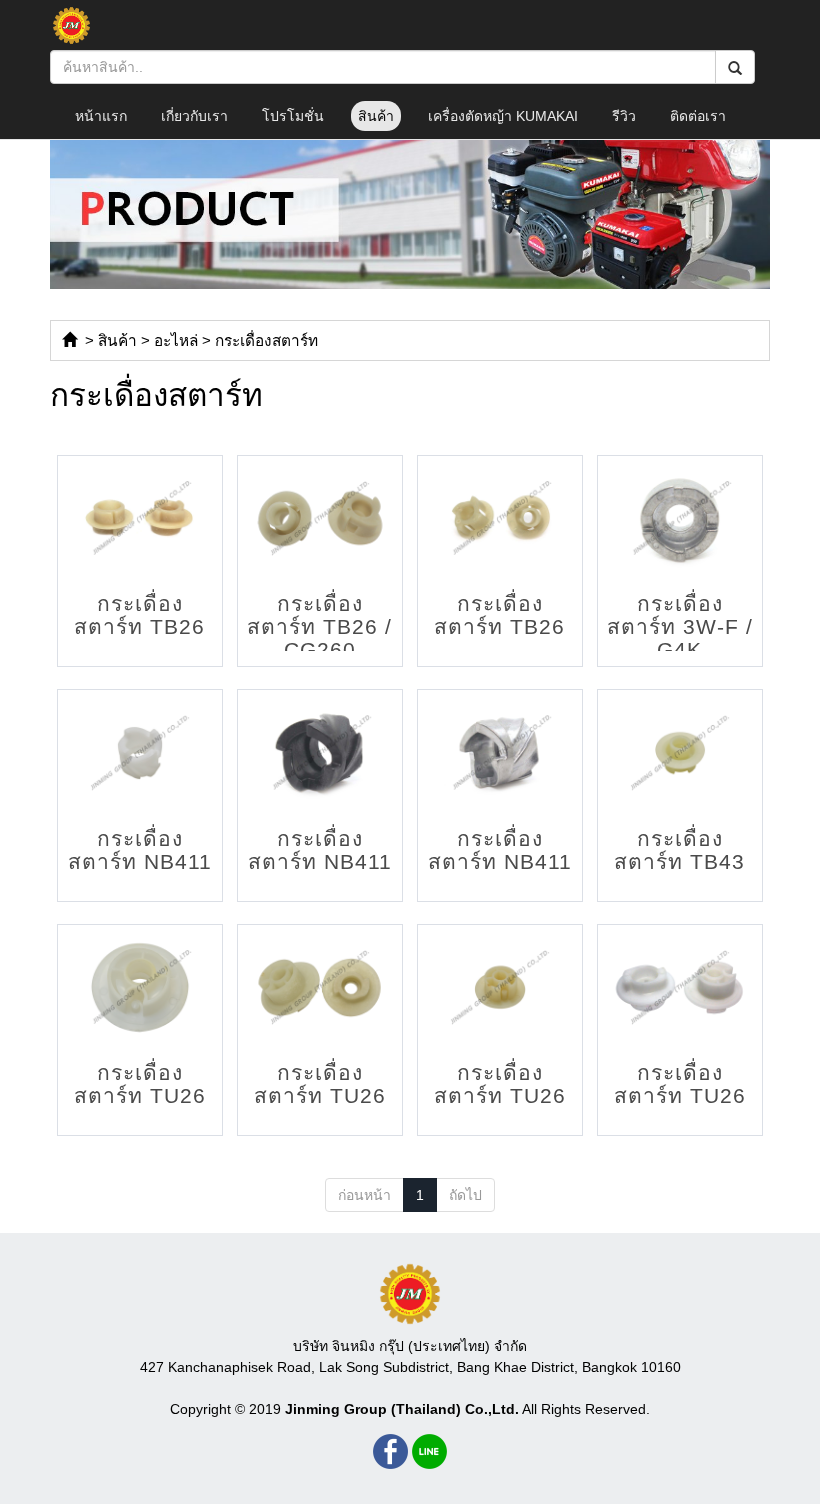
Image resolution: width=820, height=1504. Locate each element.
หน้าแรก (101, 116)
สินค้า (376, 116)
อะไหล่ (176, 340)
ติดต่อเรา (698, 116)
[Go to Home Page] (69, 340)
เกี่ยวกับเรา (194, 116)
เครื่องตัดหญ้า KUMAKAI (503, 116)
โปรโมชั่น (293, 116)
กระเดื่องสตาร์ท (266, 340)
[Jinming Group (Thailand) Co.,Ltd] (410, 1294)
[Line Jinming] (429, 1451)
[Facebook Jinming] (390, 1451)
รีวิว (624, 116)
